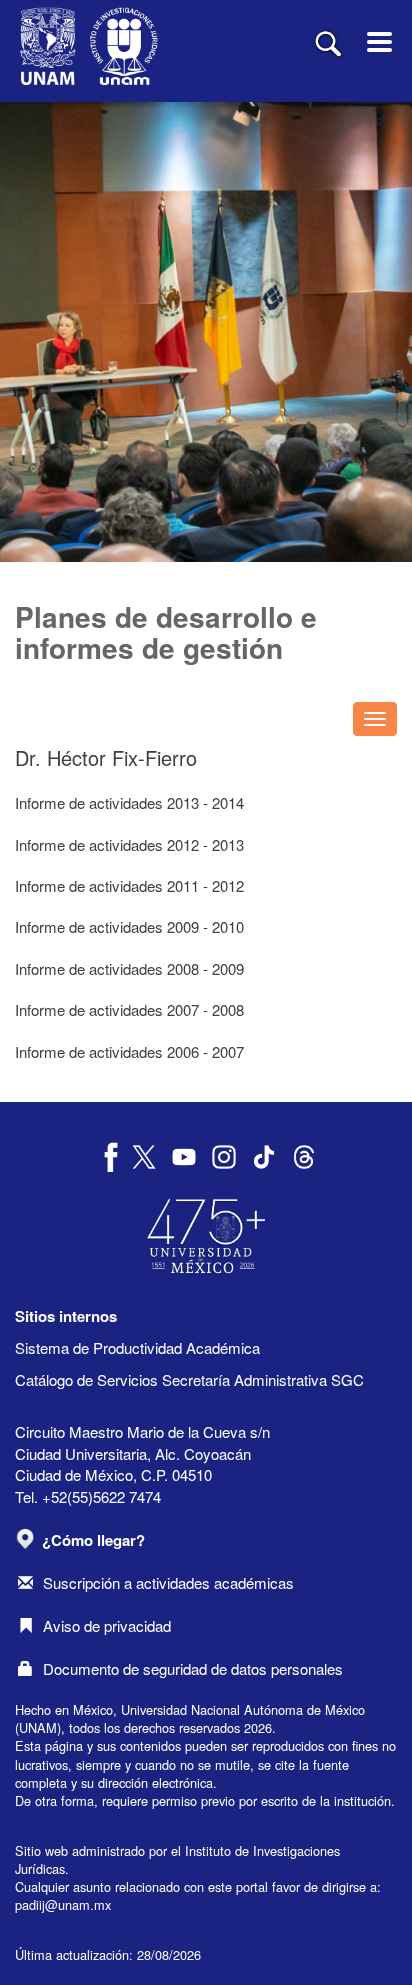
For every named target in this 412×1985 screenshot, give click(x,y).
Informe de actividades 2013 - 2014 (129, 802)
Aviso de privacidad (107, 1625)
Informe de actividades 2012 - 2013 (129, 844)
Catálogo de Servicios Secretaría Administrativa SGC (189, 1379)
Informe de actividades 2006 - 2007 (129, 1051)
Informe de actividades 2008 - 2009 (129, 968)
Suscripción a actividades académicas (168, 1582)
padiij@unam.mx (63, 1904)
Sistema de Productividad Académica (137, 1347)
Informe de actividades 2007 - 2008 (129, 1009)
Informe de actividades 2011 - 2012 (129, 885)
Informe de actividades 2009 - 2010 (129, 926)
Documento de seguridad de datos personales (193, 1668)
